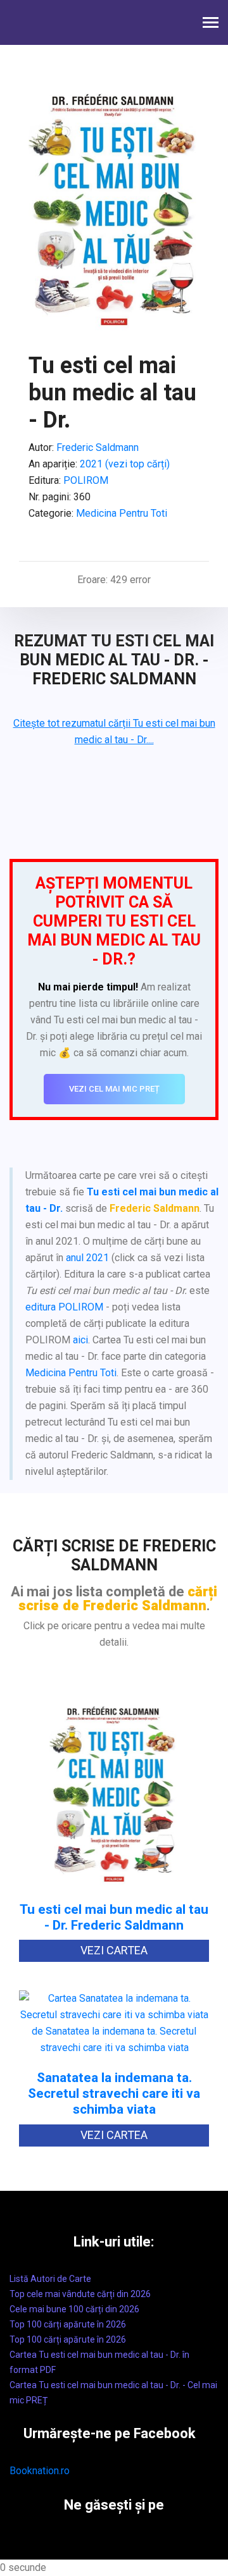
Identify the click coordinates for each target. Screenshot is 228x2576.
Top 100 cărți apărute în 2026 (68, 2324)
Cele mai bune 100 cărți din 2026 (74, 2309)
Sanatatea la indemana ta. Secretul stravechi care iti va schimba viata (114, 2094)
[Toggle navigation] (211, 24)
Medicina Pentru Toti (122, 513)
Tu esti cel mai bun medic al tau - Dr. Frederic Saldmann (114, 1918)
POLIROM (86, 480)
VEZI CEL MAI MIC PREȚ (114, 1089)
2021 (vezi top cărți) (125, 464)
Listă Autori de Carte (50, 2279)
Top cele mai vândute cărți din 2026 (80, 2294)
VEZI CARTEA (114, 1950)
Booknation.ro (40, 2471)
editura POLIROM (64, 1307)
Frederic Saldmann (98, 447)
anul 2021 (87, 1258)
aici (80, 1340)
